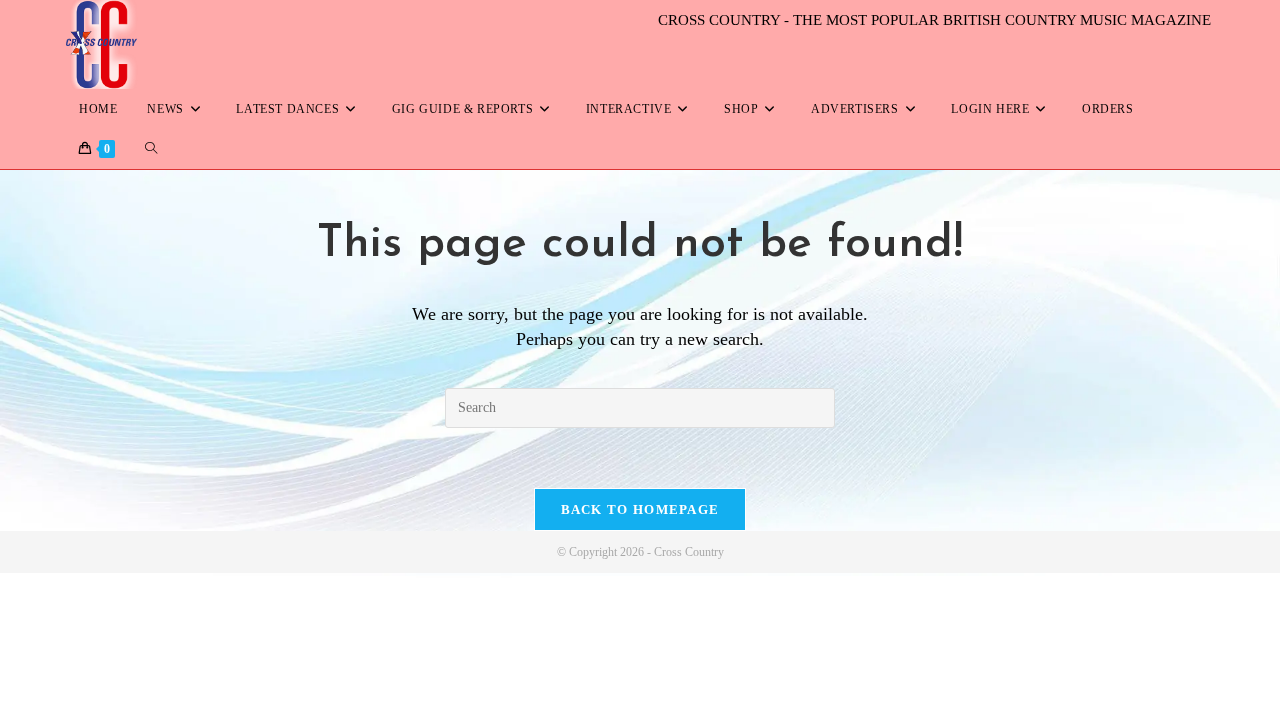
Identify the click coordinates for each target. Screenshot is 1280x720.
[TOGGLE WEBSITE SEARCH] (151, 149)
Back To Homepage (640, 509)
